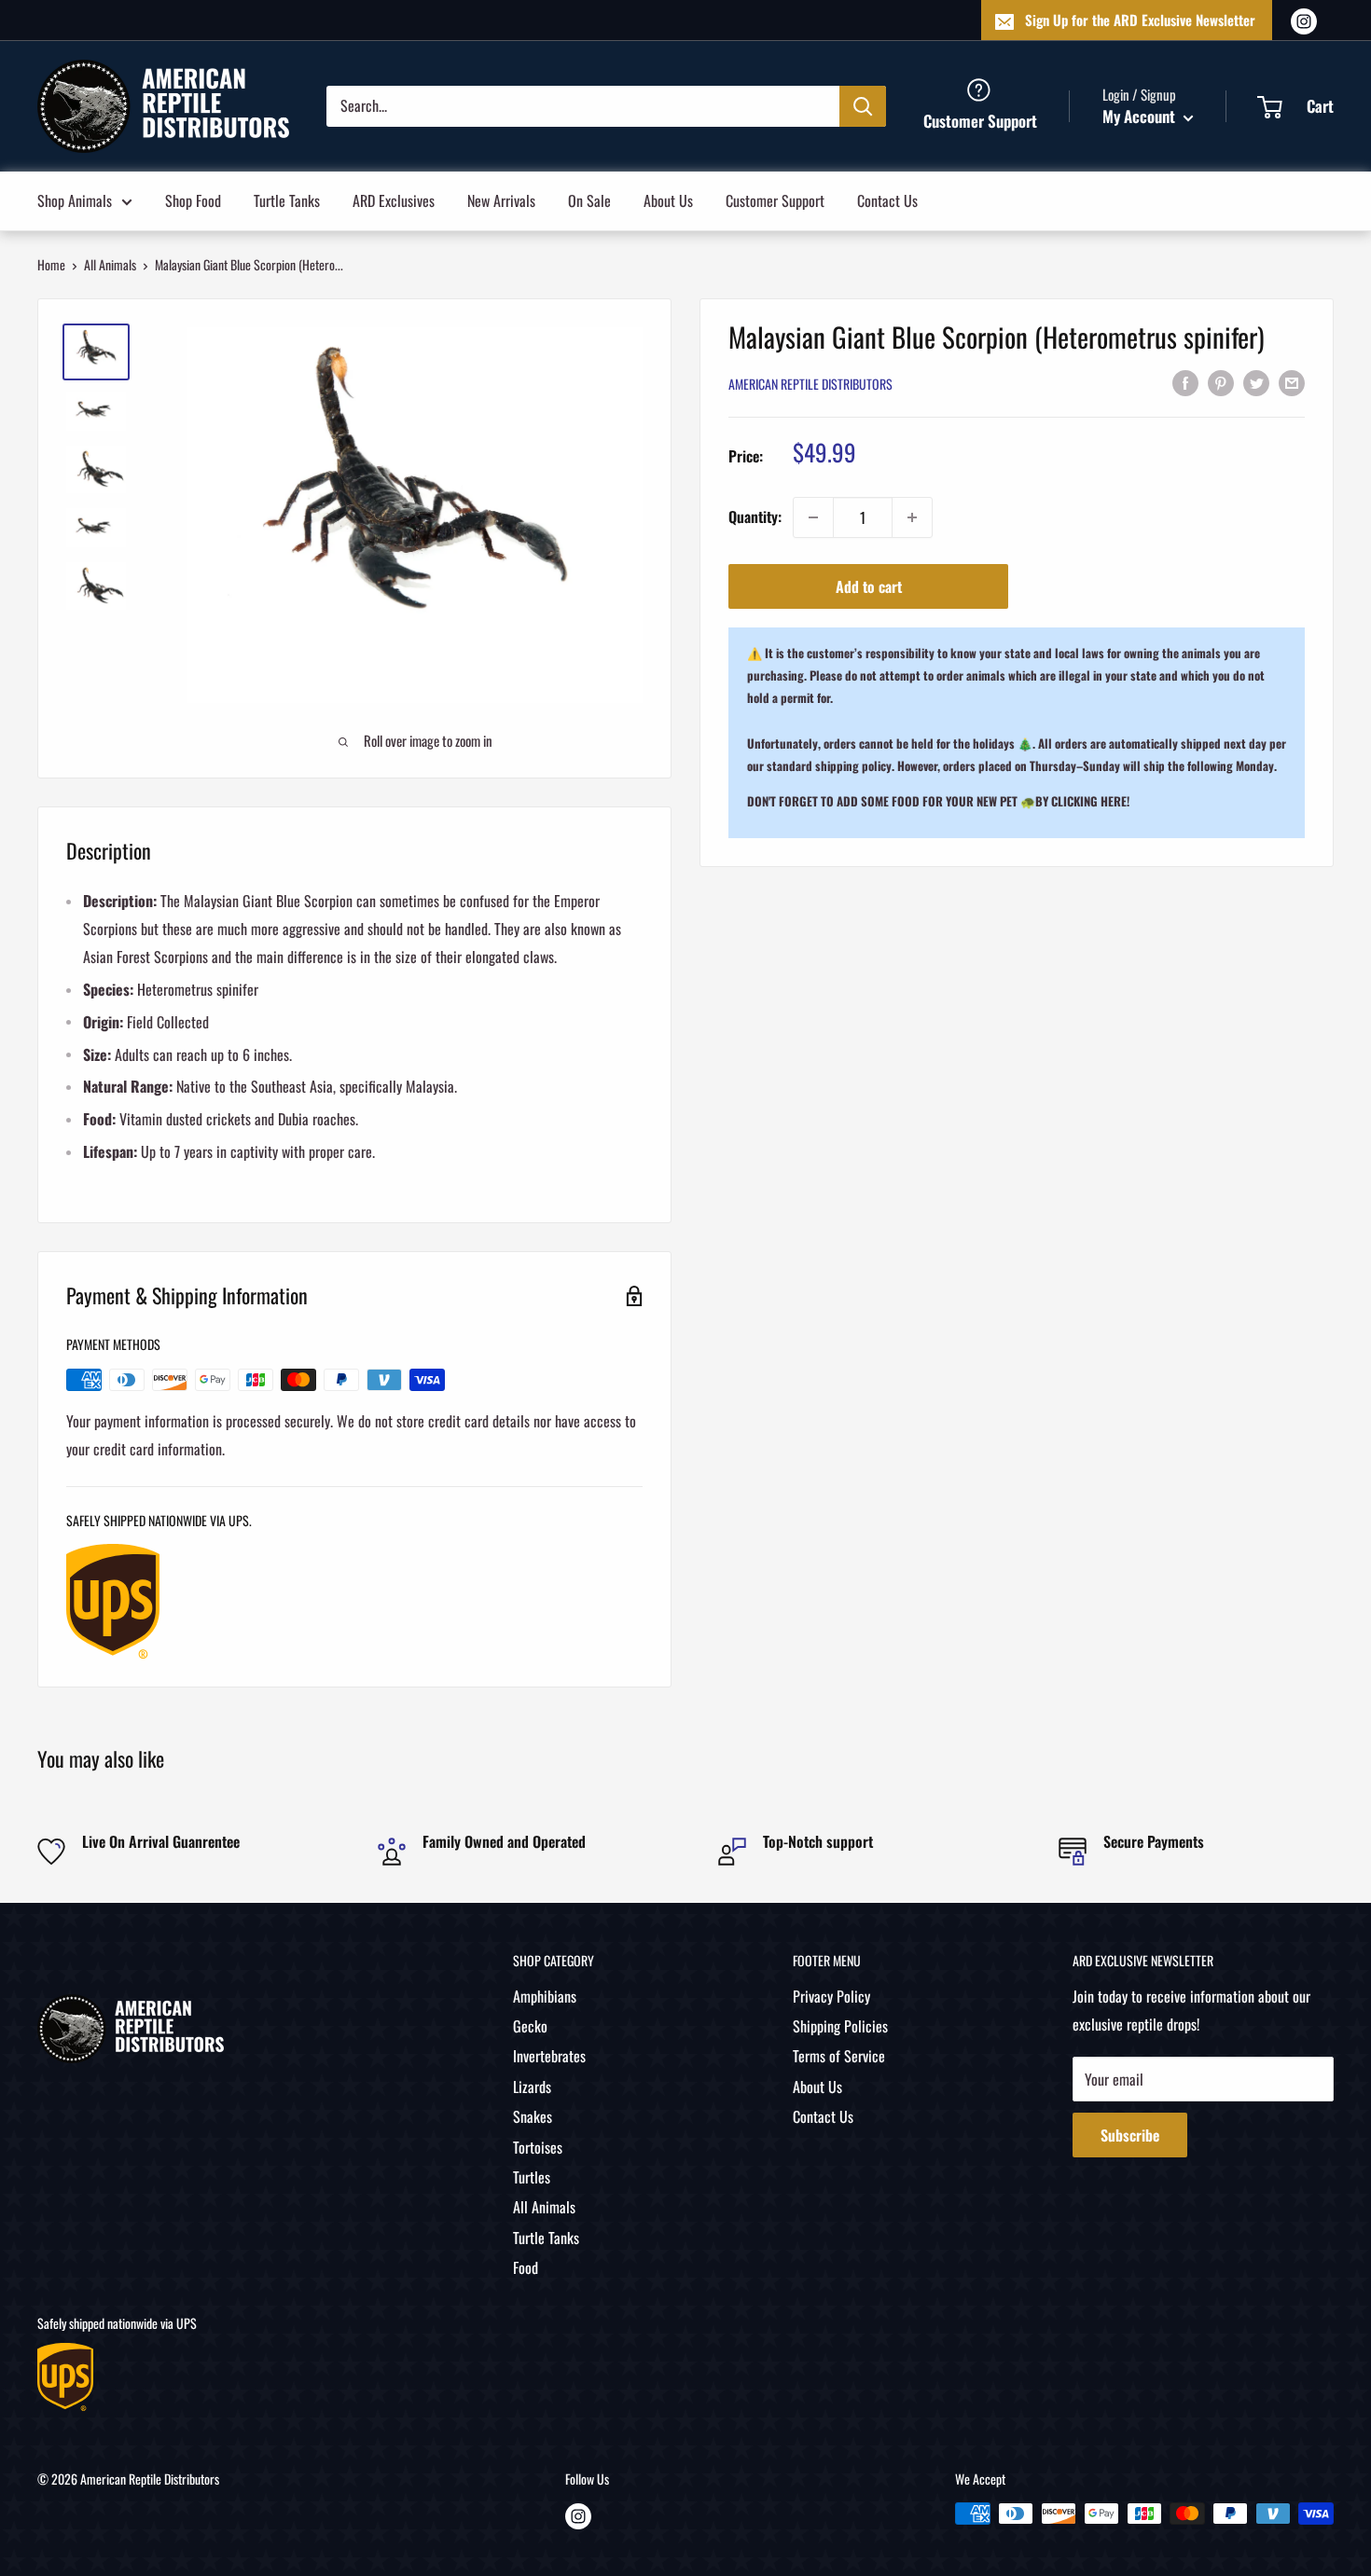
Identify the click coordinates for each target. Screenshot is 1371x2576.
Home (51, 264)
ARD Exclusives (394, 200)
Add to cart (869, 586)
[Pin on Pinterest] (1221, 382)
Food (526, 2267)
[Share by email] (1292, 382)
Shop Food (193, 200)
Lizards (532, 2087)
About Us (668, 200)
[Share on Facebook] (1185, 382)
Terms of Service (839, 2056)
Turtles (532, 2177)
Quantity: (755, 517)
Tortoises (538, 2147)
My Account (1141, 116)
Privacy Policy (831, 1996)
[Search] (863, 105)
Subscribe (1130, 2135)
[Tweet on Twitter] (1256, 382)
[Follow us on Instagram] (1304, 20)
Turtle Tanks (287, 200)
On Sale (589, 200)
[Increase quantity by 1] (912, 517)
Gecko (530, 2026)
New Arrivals (501, 200)
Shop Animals (75, 200)
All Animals (110, 264)
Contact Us (887, 200)
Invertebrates (549, 2056)
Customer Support (775, 200)
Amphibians (545, 1996)
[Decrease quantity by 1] (813, 517)
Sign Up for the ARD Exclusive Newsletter (1140, 20)
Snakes (533, 2116)
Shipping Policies (840, 2026)
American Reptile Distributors (810, 384)
